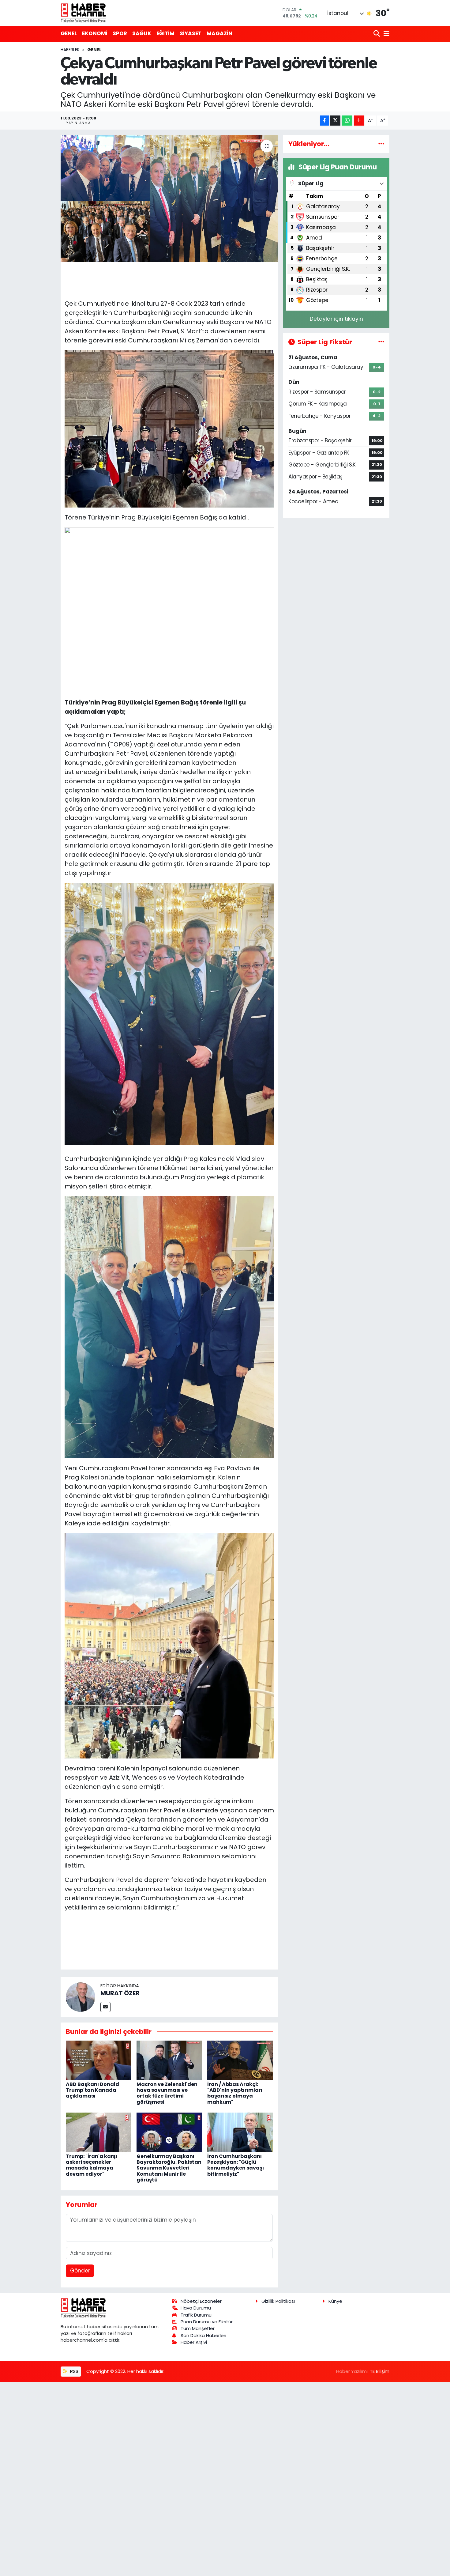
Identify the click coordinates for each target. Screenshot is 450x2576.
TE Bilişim (380, 2371)
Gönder (80, 2271)
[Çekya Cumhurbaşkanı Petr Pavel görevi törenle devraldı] (169, 198)
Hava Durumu (196, 2308)
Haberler (70, 50)
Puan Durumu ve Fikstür (207, 2322)
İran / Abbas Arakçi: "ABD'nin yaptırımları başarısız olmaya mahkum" (235, 2093)
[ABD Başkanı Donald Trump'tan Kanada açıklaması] (99, 2060)
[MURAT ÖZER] (81, 1997)
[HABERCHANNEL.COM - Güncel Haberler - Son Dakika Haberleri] (84, 13)
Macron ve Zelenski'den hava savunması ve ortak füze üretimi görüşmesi (167, 2093)
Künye (335, 2301)
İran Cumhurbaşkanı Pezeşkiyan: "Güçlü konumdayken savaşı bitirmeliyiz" (236, 2165)
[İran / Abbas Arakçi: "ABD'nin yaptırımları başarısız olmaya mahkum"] (240, 2060)
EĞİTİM (165, 33)
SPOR (120, 33)
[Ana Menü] (385, 34)
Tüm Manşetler (198, 2328)
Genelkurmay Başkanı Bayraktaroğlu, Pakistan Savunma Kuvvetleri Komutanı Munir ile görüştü (169, 2168)
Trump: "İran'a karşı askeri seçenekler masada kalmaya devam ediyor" (92, 2165)
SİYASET (191, 33)
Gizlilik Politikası (278, 2301)
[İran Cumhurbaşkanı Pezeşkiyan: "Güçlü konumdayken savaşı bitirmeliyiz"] (240, 2132)
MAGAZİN (219, 33)
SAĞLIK (142, 33)
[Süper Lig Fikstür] (381, 342)
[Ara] (377, 34)
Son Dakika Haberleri (203, 2335)
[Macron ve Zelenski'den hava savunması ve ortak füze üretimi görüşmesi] (169, 2060)
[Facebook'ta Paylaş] (324, 121)
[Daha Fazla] (359, 121)
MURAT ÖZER (120, 1993)
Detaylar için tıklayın (336, 319)
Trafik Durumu (196, 2315)
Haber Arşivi (194, 2342)
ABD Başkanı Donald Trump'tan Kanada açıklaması (92, 2090)
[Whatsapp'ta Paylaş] (347, 121)
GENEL (69, 33)
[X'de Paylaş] (335, 121)
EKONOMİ (95, 33)
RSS (74, 2371)
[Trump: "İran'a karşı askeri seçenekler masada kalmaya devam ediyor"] (99, 2132)
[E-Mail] (105, 2007)
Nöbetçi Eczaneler (201, 2301)
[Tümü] (381, 144)
